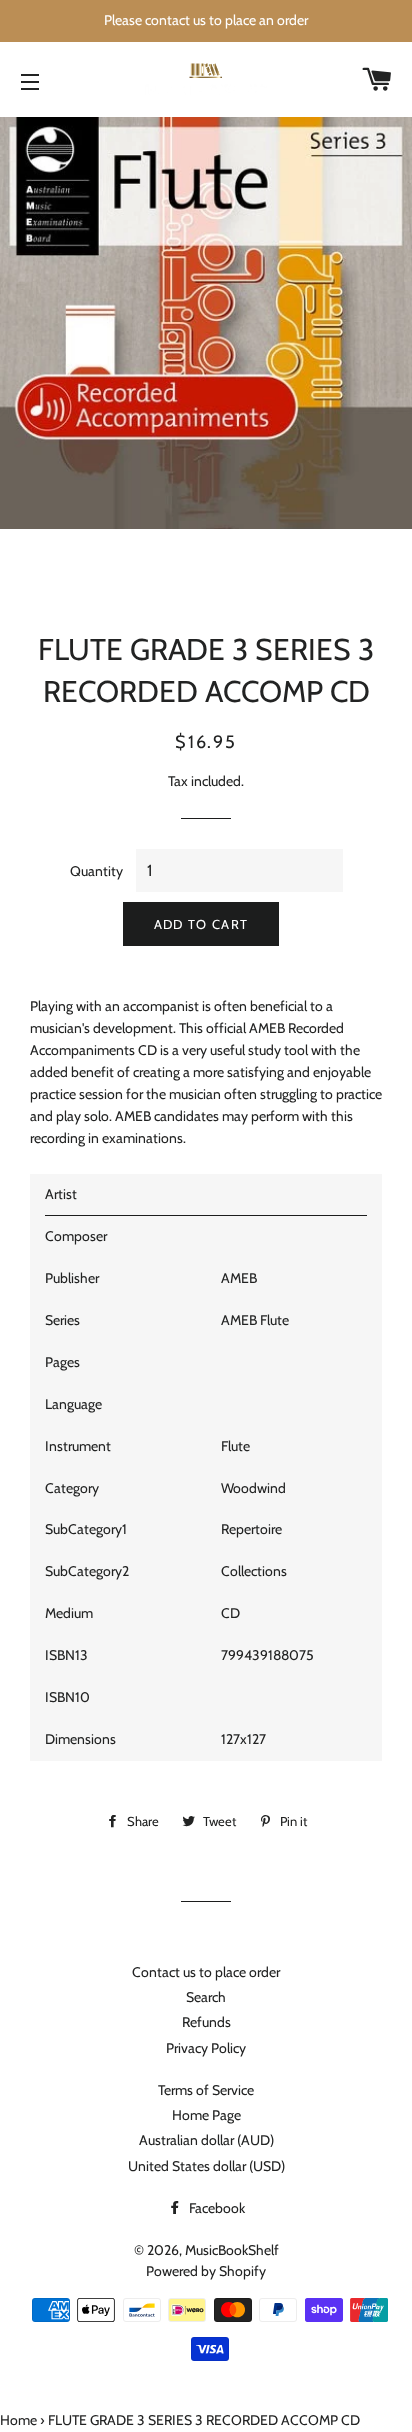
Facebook (215, 2208)
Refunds (206, 2022)
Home (18, 2420)
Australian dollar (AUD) (206, 2140)
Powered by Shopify (206, 2271)
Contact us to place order (206, 1972)
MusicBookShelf (232, 2250)
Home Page (206, 2115)
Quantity (96, 871)
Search (206, 1997)
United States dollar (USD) (206, 2166)
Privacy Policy (206, 2048)
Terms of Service (206, 2090)
